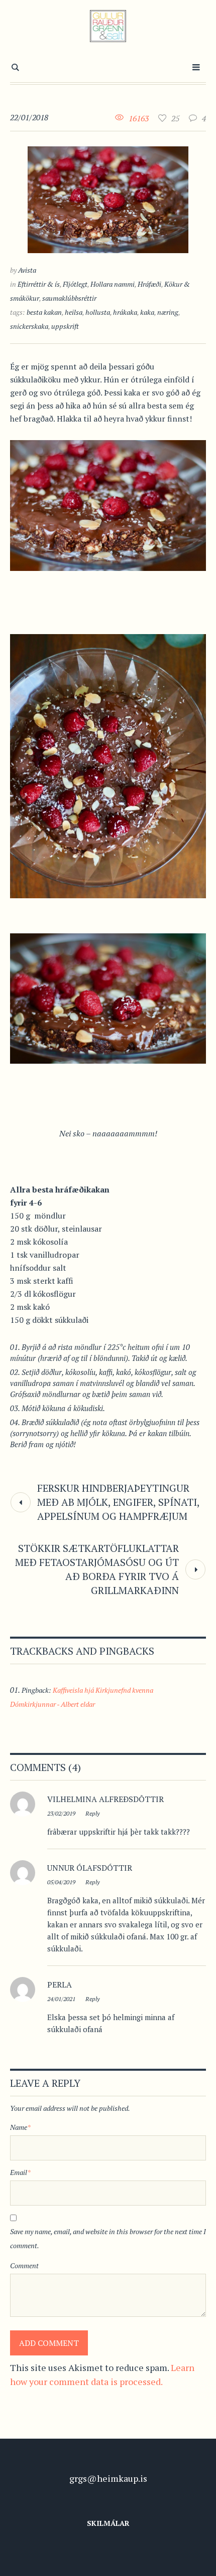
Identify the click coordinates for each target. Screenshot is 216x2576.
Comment (24, 2265)
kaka (147, 312)
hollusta (98, 312)
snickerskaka (29, 326)
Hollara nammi (113, 284)
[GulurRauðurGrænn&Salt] (108, 26)
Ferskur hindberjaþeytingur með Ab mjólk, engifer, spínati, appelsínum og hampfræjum (118, 1502)
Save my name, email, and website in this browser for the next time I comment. (108, 2238)
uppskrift (65, 326)
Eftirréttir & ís (39, 284)
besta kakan (44, 312)
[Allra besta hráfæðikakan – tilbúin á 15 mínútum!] (108, 199)
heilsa (74, 312)
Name (20, 2127)
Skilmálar (108, 2523)
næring (168, 312)
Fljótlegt (75, 284)
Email (20, 2172)
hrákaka (125, 312)
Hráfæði (149, 284)
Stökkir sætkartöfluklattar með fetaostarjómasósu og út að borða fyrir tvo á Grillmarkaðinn (97, 1569)
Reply (92, 1813)
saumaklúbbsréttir (69, 298)
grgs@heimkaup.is (108, 2478)
